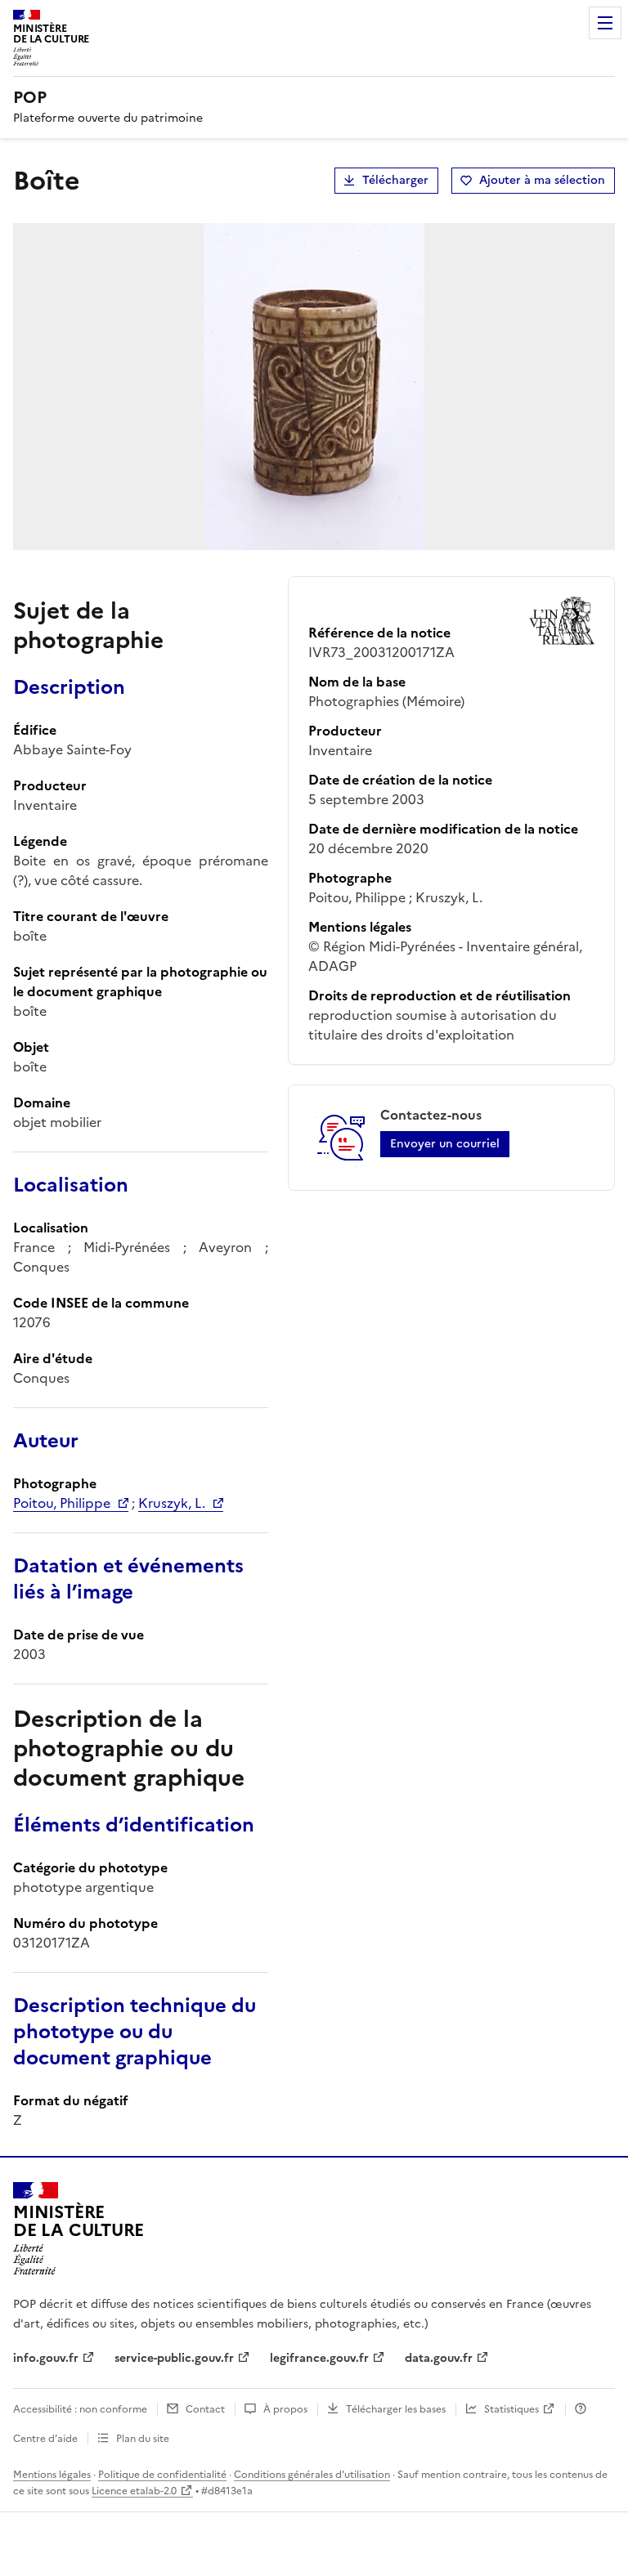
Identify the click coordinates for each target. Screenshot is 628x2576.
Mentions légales (52, 2475)
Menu (605, 23)
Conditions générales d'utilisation (312, 2475)
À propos (285, 2409)
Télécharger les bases (396, 2409)
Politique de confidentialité (162, 2475)
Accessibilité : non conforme (80, 2409)
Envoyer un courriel (445, 1144)
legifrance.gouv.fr (319, 2358)
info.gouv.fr (46, 2358)
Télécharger (395, 180)
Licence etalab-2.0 (134, 2491)
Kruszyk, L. (172, 1503)
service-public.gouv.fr (174, 2358)
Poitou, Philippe (62, 1503)
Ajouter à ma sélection (542, 180)
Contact (205, 2409)
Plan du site (143, 2439)
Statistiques (511, 2409)
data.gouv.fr (439, 2358)
